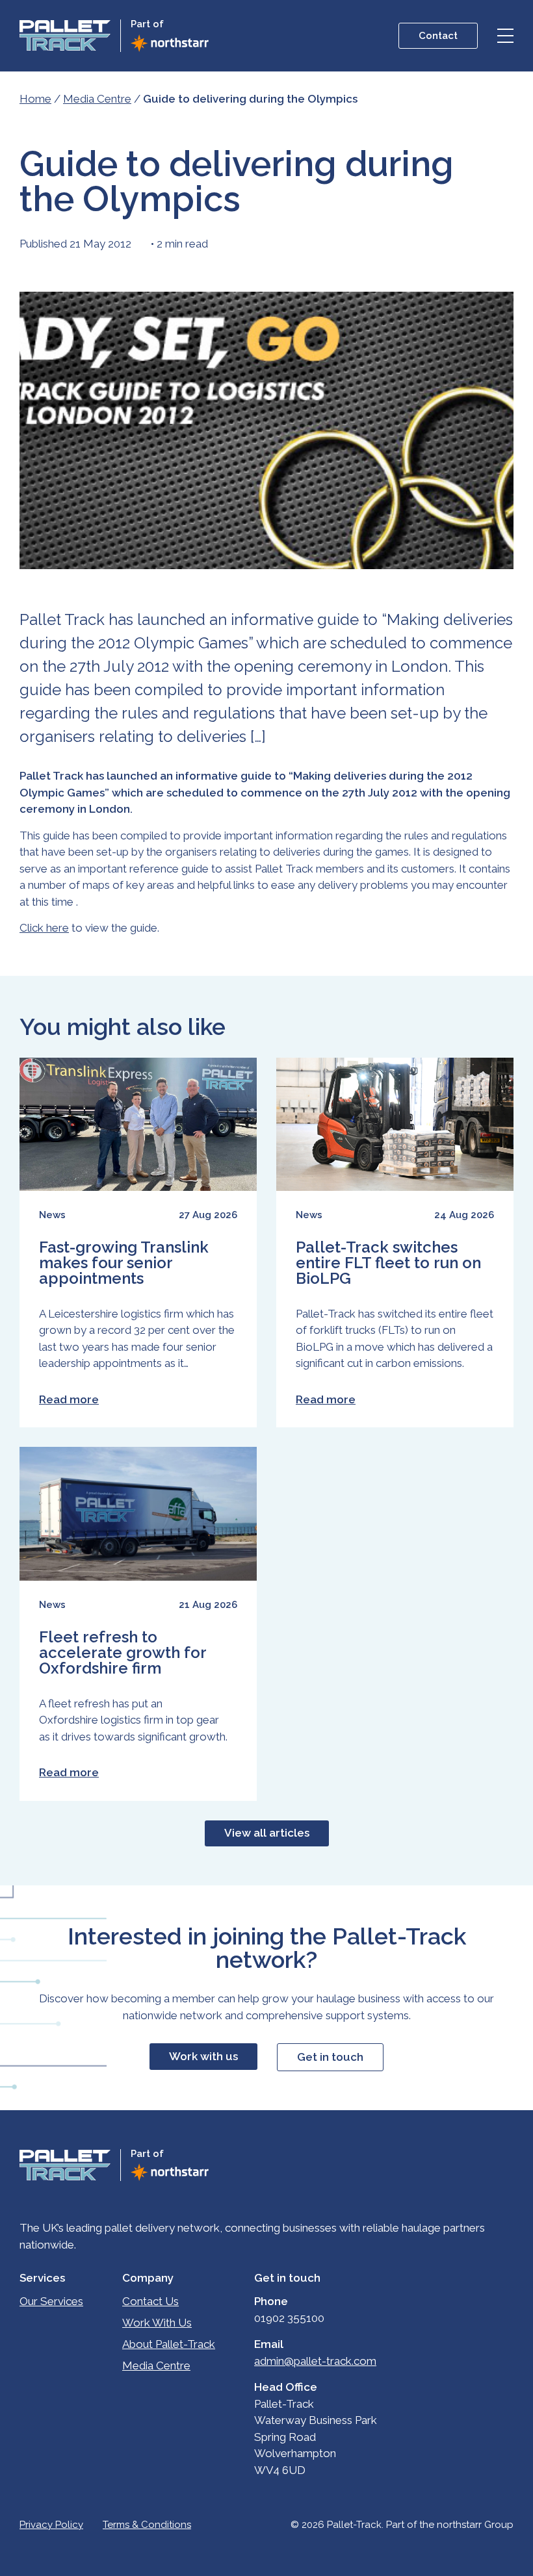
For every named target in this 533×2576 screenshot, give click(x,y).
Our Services (51, 2301)
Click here (44, 928)
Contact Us (150, 2301)
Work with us (203, 2056)
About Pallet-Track (169, 2344)
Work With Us (157, 2323)
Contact (438, 36)
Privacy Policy (51, 2525)
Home (35, 99)
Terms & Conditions (147, 2525)
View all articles (267, 1833)
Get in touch (330, 2057)
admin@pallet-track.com (315, 2361)
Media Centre (97, 99)
